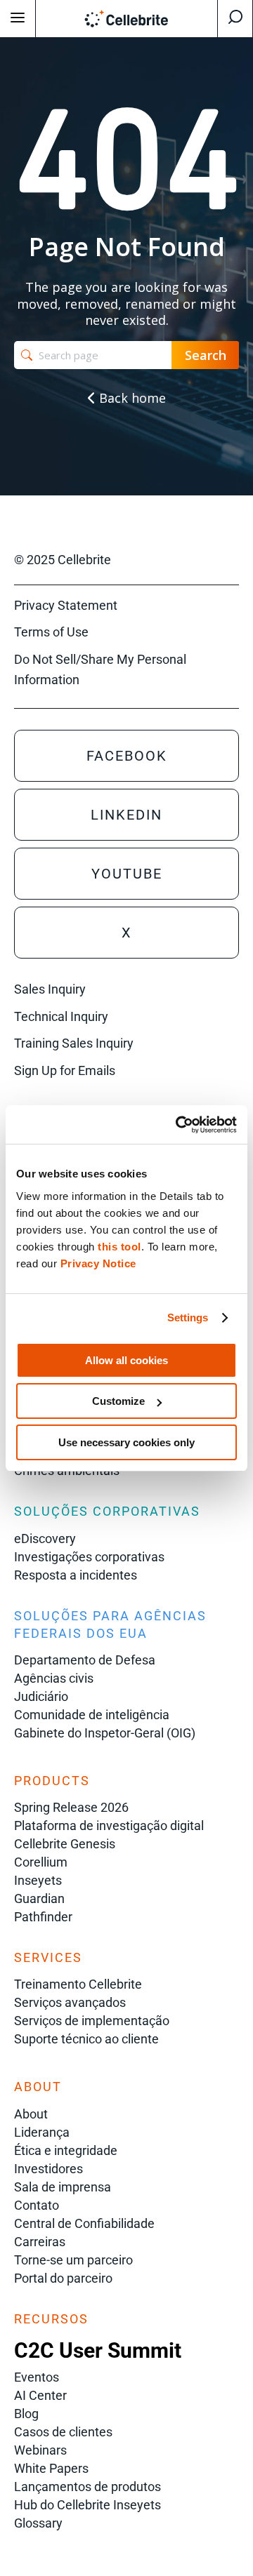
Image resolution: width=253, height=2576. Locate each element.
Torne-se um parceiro (73, 2260)
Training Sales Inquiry (74, 1043)
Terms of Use (51, 632)
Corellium (41, 1862)
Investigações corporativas (89, 1557)
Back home (131, 398)
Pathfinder (43, 1917)
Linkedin (126, 815)
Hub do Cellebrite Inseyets (87, 2505)
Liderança (42, 2132)
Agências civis (54, 1678)
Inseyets (38, 1880)
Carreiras (40, 2242)
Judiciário (41, 1696)
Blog (26, 2414)
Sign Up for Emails (65, 1070)
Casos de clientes (63, 2432)
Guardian (39, 1898)
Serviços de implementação (92, 2021)
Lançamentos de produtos (87, 2487)
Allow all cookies (126, 1360)
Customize (118, 1401)
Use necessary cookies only (126, 1442)
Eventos (37, 2377)
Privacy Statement (66, 605)
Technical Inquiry (61, 1016)
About (31, 2114)
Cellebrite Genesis (65, 1844)
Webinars (40, 2450)
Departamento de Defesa (85, 1660)
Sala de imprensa (63, 2187)
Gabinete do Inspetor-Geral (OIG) (105, 1733)
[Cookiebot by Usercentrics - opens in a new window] (179, 1125)
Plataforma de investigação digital (109, 1826)
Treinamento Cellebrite (78, 1984)
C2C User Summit (98, 2350)
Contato (37, 2205)
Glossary (38, 2523)
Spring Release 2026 (71, 1807)
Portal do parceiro (63, 2278)
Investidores (48, 2169)
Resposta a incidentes (76, 1575)
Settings (188, 1317)
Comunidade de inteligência (92, 1715)
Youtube (127, 874)
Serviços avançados (70, 2002)
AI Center (40, 2395)
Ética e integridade (66, 2150)
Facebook (127, 756)
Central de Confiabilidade (84, 2223)
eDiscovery (45, 1539)
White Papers (51, 2468)
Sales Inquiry (50, 989)
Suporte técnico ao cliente (86, 2039)
